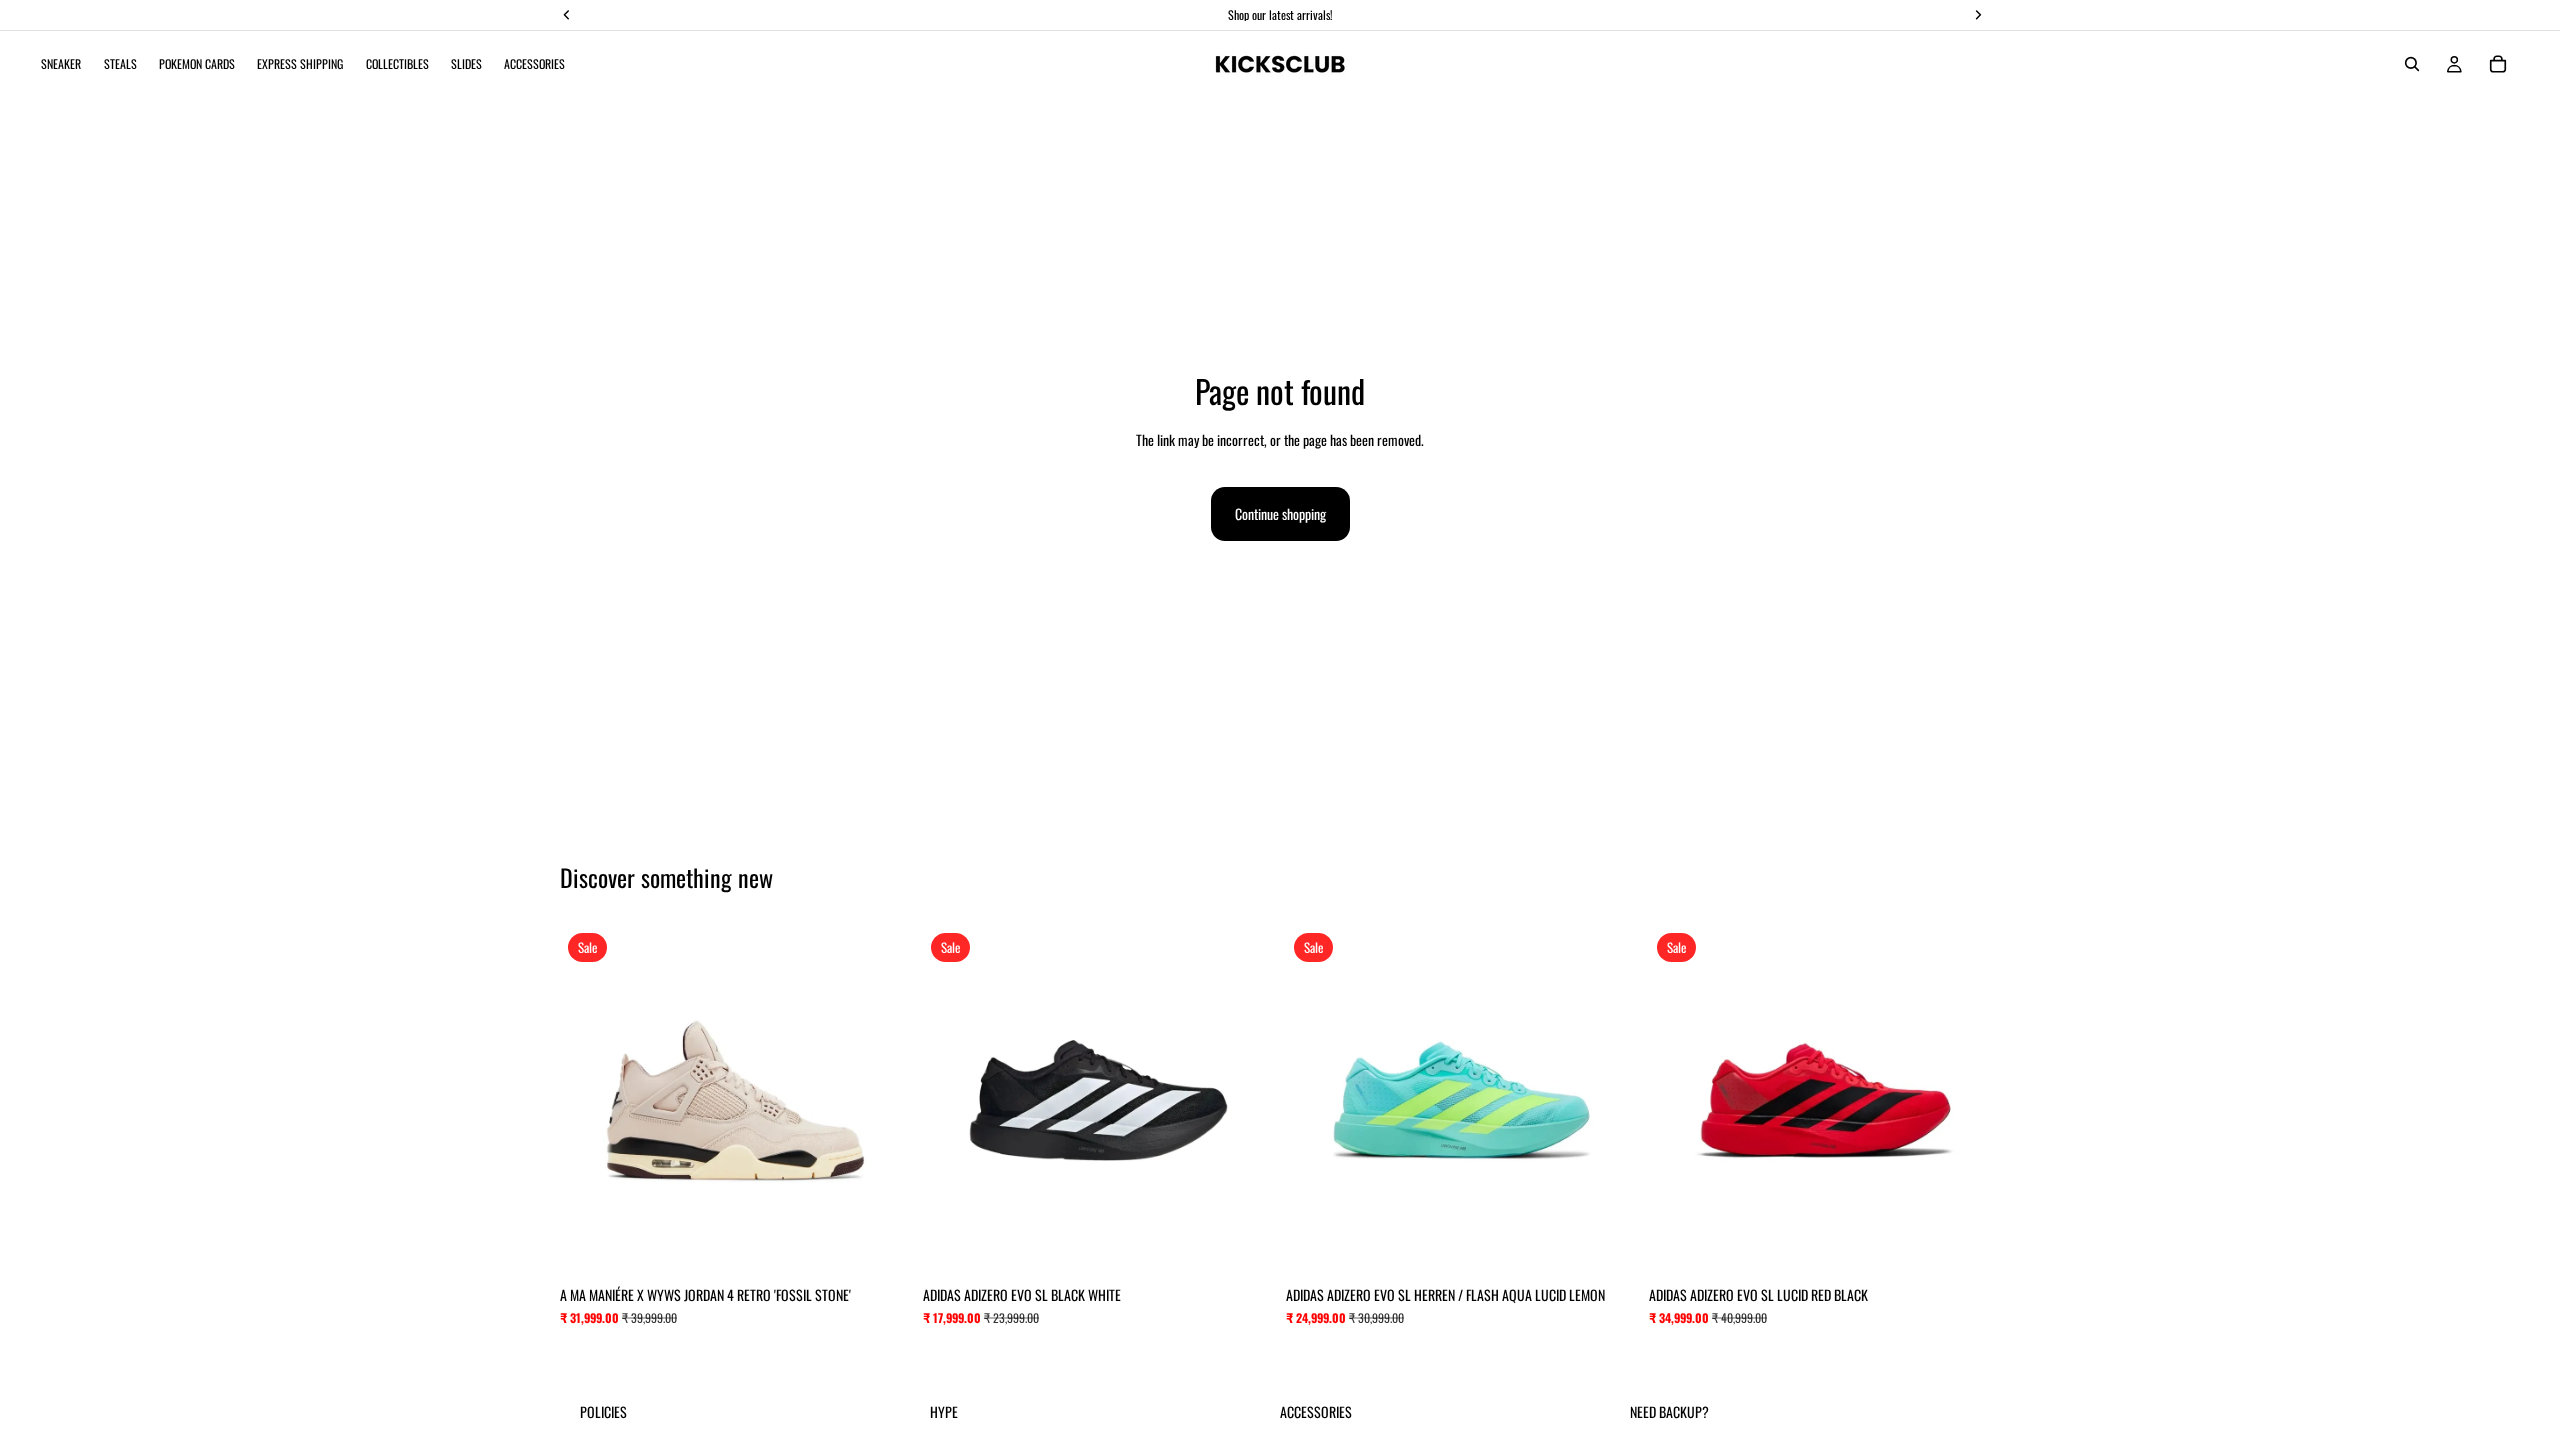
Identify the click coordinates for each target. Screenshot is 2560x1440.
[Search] (2412, 64)
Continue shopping (1280, 513)
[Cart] (2498, 64)
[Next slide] (881, 1101)
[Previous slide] (590, 1101)
